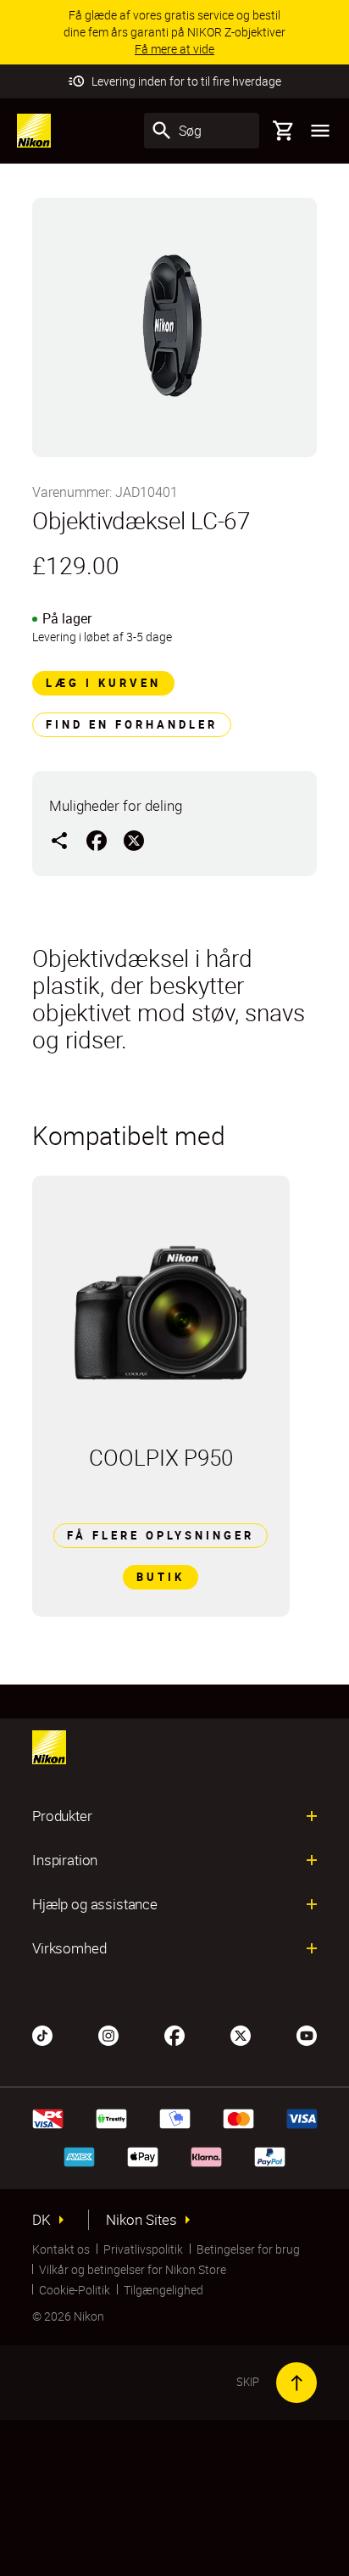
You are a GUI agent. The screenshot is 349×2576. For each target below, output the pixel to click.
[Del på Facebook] (97, 840)
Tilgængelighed (163, 2290)
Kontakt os (61, 2249)
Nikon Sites (141, 2220)
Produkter (62, 1816)
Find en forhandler (132, 724)
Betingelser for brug (248, 2249)
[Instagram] (108, 2034)
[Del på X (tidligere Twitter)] (134, 840)
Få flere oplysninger (161, 1535)
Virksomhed (69, 1948)
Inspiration (65, 1860)
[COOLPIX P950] (161, 1310)
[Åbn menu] (320, 131)
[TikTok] (42, 2034)
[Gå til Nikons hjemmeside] (34, 131)
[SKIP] (296, 2383)
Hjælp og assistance (95, 1904)
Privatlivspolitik (143, 2249)
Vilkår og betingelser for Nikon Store (133, 2269)
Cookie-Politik (75, 2290)
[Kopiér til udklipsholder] (59, 840)
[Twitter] (241, 2034)
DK (42, 2220)
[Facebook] (174, 2034)
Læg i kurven (103, 683)
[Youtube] (307, 2034)
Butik (161, 1577)
